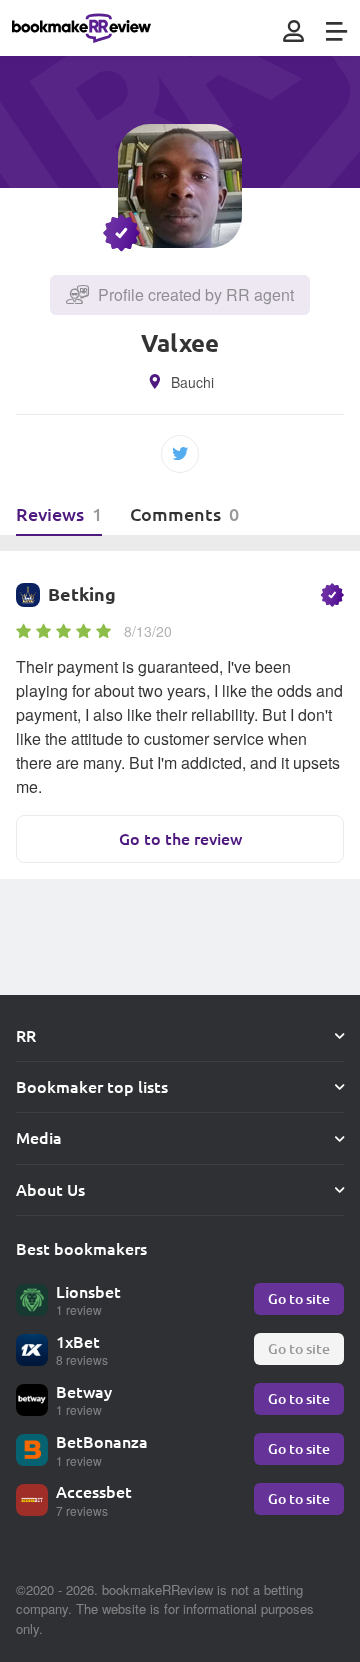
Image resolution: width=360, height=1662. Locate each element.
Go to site (299, 1298)
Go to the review (180, 838)
